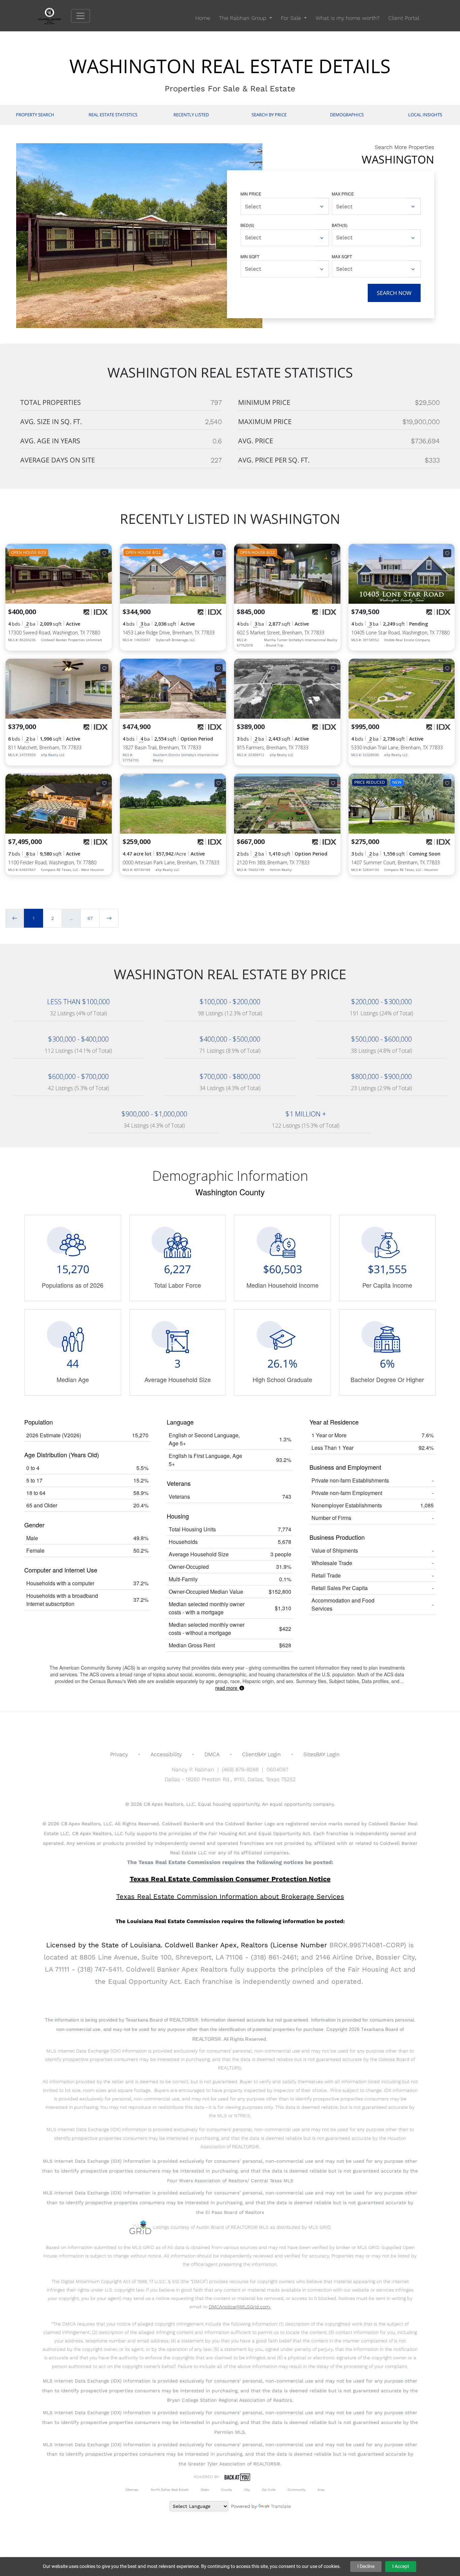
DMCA (212, 1754)
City (247, 2490)
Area (321, 2490)
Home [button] (203, 18)
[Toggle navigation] (80, 16)
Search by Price (269, 115)
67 (90, 918)
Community (297, 2490)
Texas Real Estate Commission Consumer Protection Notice (230, 1879)
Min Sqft (250, 256)
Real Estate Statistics (113, 115)
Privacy (119, 1754)
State (205, 2490)
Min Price (251, 194)
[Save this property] (104, 553)
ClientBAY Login (261, 1754)
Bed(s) (247, 225)
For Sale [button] (292, 18)
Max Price (343, 194)
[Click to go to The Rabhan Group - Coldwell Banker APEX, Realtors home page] (55, 15)
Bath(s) (340, 225)
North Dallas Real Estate (170, 2490)
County (226, 2490)
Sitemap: (132, 2490)
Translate (281, 2506)
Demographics (347, 115)
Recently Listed (191, 115)
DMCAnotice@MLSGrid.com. (240, 2307)
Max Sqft (342, 256)
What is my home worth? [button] (348, 18)
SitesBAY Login (322, 1754)
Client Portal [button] (404, 18)
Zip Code (269, 2490)
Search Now (394, 293)
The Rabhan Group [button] (243, 18)
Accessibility (166, 1754)
